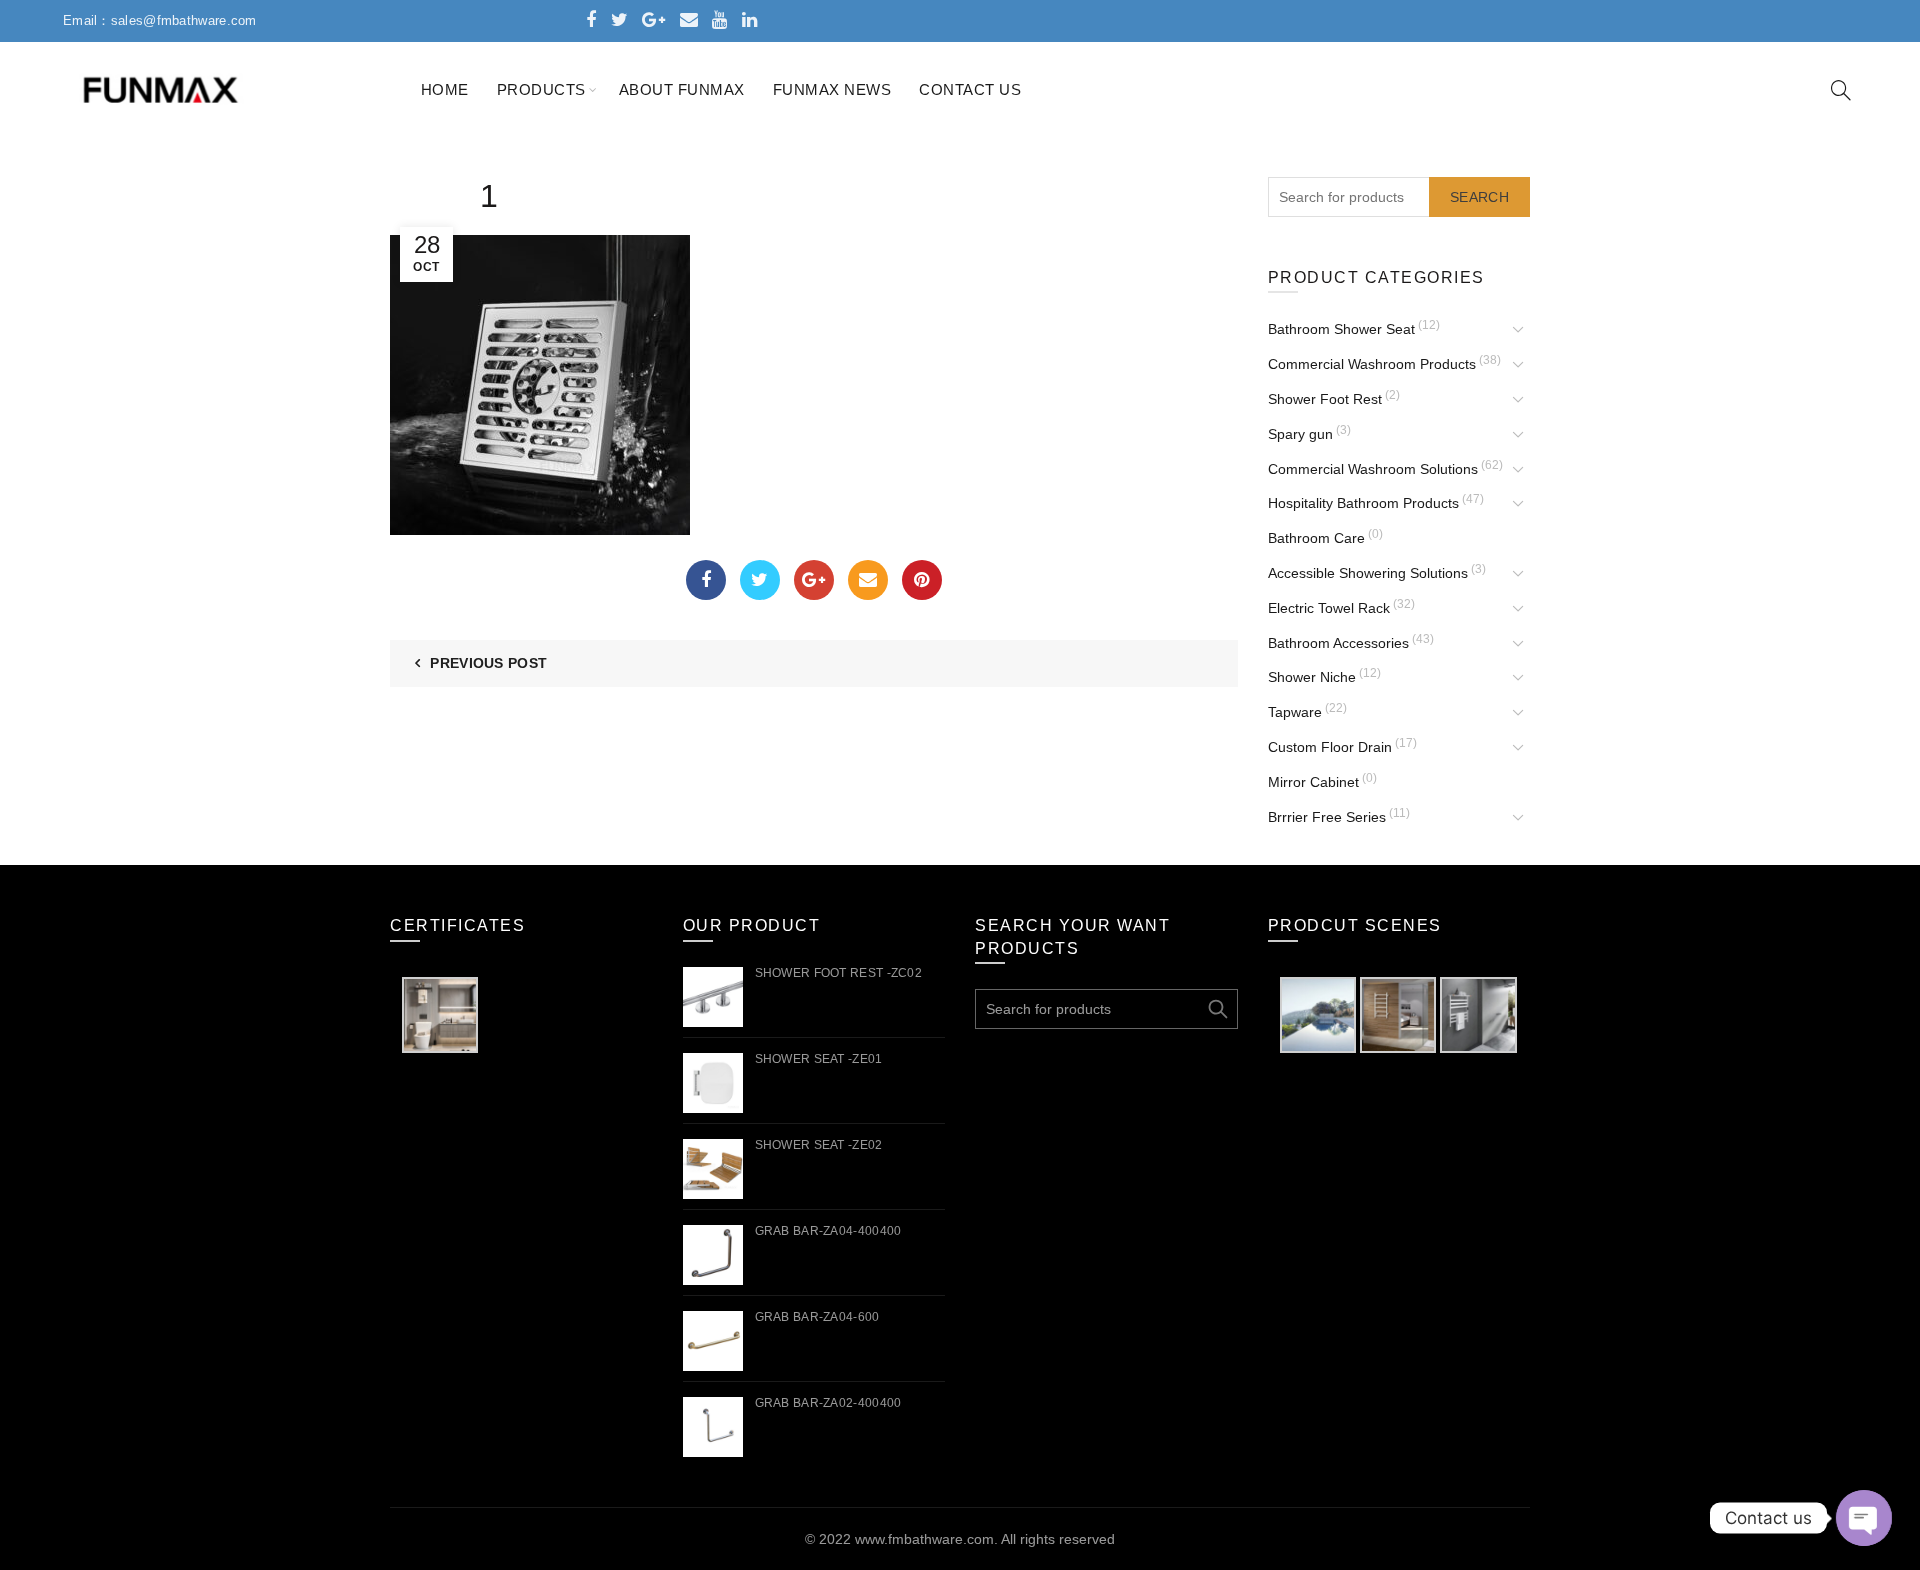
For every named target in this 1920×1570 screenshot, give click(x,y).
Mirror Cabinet (1313, 782)
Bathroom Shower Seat (1341, 329)
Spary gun (1300, 434)
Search (1479, 197)
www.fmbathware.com (924, 1539)
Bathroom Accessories (1338, 643)
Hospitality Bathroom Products (1363, 503)
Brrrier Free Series (1327, 817)
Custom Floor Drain (1330, 747)
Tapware (1295, 712)
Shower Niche (1312, 677)
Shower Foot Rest (1325, 399)
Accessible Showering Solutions (1368, 573)
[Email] (868, 580)
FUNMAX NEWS (832, 89)
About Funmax (682, 89)
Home (445, 89)
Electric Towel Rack (1329, 608)
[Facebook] (706, 580)
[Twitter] (760, 580)
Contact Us (970, 89)
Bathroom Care (1316, 538)
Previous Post (488, 663)
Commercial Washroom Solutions (1373, 469)
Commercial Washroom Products (1372, 364)
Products (541, 89)
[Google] (814, 580)
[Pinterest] (922, 580)
